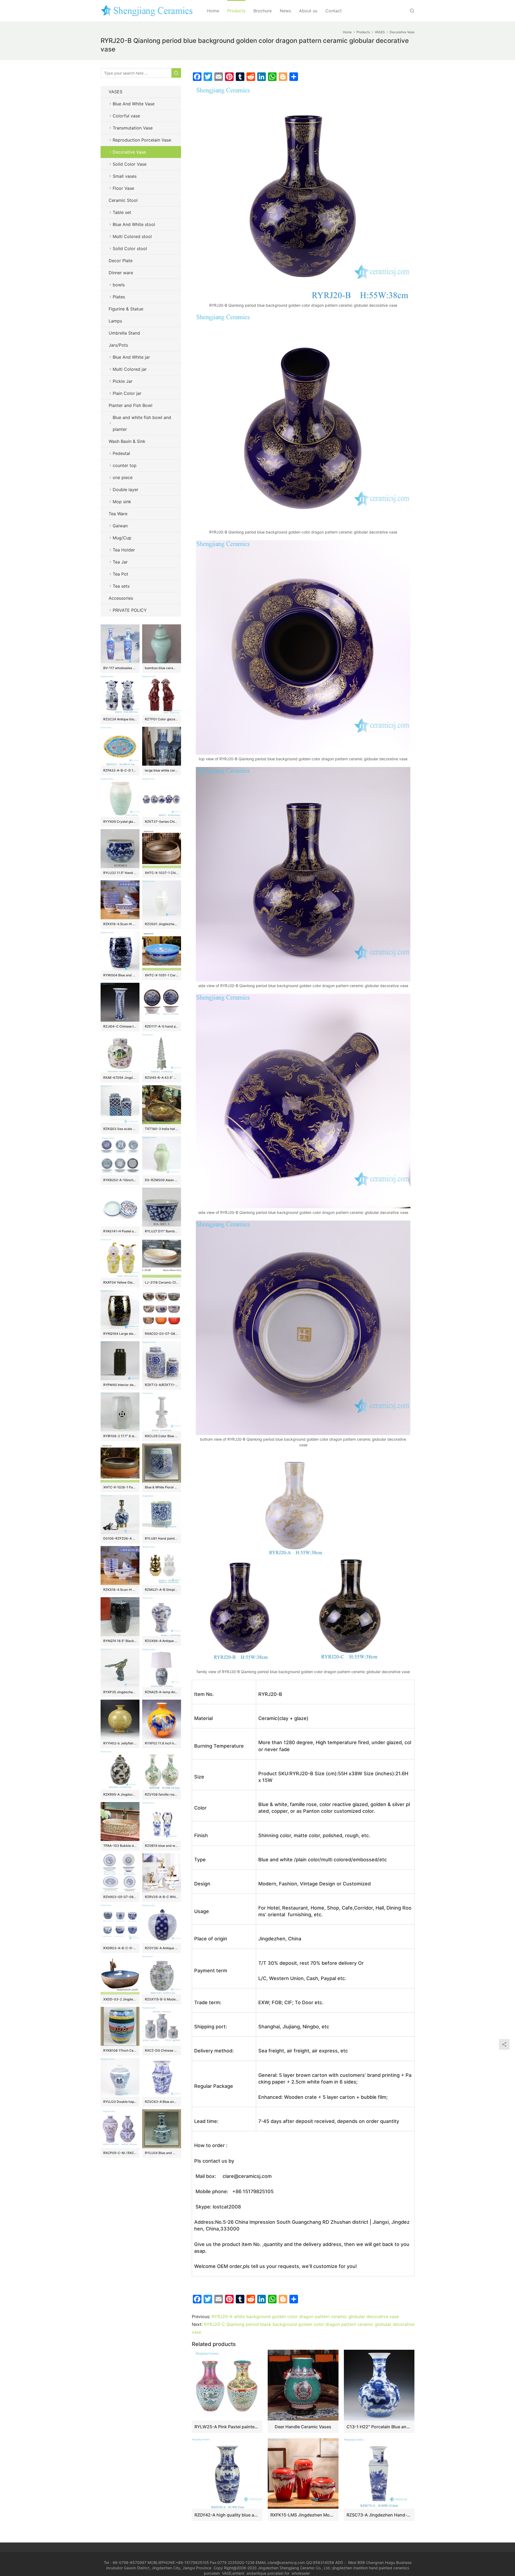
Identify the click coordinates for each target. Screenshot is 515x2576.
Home (213, 11)
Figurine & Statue (126, 309)
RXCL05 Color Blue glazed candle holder (162, 1436)
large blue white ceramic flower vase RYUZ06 (162, 770)
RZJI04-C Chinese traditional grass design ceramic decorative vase (120, 1026)
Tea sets (121, 586)
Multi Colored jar (130, 369)
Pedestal (121, 453)
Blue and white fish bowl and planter (142, 423)
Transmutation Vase (133, 128)
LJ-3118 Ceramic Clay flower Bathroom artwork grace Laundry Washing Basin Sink (162, 1282)
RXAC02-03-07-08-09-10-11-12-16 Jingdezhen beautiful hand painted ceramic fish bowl (162, 1334)
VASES (115, 92)
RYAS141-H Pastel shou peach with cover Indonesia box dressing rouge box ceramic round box (120, 1231)
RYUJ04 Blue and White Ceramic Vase (162, 2153)
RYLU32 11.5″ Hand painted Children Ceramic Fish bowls (120, 873)
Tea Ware (118, 514)
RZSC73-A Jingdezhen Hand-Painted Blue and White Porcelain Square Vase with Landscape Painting (379, 2515)
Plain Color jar (127, 393)
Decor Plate (121, 261)
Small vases (125, 176)
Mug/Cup (122, 538)
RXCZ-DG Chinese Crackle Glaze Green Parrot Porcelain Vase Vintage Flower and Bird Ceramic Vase (162, 2050)
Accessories (121, 598)
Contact (334, 11)
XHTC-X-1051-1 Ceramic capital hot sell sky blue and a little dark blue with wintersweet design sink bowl (162, 975)
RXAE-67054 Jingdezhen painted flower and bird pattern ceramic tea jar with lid (120, 1078)
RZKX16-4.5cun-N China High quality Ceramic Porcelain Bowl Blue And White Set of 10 (120, 924)
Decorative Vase (129, 152)
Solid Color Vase (130, 164)
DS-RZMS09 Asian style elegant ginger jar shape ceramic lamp (162, 1180)
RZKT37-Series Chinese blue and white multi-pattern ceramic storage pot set (162, 822)
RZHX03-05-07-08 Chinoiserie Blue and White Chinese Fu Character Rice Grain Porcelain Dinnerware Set (120, 1897)
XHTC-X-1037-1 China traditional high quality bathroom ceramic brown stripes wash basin (162, 873)
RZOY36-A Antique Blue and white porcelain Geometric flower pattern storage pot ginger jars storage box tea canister (162, 1948)
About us (308, 11)
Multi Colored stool (132, 236)
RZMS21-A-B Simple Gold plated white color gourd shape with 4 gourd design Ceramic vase (162, 1590)
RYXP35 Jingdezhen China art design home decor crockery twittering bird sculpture (120, 1692)
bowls (119, 285)
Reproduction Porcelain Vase (142, 140)
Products (236, 11)
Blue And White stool (134, 224)
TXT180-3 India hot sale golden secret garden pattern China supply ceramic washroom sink (162, 1129)
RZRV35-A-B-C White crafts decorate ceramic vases (162, 1897)
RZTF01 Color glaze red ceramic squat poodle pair (162, 719)
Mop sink (122, 502)
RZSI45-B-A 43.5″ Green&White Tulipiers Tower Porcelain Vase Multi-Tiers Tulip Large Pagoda (162, 1078)
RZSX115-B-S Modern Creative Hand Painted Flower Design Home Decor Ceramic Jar (162, 1999)
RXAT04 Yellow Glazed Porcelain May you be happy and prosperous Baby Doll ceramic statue (120, 1282)
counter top (125, 465)
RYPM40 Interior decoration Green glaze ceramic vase (120, 1385)
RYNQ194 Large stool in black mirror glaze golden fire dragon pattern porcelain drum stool (120, 1334)
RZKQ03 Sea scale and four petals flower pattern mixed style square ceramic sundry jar (120, 1129)
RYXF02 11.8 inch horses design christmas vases (162, 1743)
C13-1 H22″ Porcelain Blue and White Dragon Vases (379, 2427)
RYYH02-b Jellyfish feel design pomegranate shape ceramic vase (120, 1743)
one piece (123, 477)
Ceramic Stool (123, 200)
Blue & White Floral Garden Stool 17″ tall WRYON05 (162, 1487)
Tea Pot (120, 574)
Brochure (263, 11)
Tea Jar (120, 562)
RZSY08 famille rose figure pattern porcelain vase (162, 1794)
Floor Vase (123, 188)
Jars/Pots (118, 345)
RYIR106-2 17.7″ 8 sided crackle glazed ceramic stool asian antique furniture (120, 1436)
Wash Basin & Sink (127, 441)
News (285, 11)
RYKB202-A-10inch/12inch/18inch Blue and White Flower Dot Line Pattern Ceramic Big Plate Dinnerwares (120, 1180)
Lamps (115, 321)
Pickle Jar (123, 381)
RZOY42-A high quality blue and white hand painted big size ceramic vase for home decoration (227, 2515)
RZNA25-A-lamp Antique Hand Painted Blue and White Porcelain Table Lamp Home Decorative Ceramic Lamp (162, 1692)
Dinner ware (121, 273)
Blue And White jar (131, 357)
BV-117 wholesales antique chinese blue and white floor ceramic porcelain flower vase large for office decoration (120, 668)
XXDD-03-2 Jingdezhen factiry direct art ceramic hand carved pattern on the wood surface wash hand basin (120, 1999)
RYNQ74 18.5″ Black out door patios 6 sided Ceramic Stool (120, 1641)
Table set (122, 212)
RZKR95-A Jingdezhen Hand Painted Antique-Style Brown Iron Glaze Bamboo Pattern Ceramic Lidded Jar (120, 1794)
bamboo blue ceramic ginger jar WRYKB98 (162, 668)
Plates (119, 297)
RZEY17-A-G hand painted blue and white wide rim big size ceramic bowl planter (162, 1026)
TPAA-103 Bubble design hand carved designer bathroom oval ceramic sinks (120, 1846)
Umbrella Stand (124, 333)
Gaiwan (120, 526)
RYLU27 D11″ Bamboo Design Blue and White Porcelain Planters (162, 1231)
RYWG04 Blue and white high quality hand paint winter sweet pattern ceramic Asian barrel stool (120, 975)
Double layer (126, 490)
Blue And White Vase (134, 104)
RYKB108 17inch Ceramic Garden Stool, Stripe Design (120, 2050)
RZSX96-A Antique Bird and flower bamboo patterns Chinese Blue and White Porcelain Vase (162, 1641)
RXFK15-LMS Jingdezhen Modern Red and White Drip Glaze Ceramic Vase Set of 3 (303, 2515)
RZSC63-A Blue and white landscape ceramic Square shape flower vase (162, 2102)
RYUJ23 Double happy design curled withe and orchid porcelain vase (120, 2102)
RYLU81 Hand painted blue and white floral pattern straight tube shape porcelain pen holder (162, 1538)
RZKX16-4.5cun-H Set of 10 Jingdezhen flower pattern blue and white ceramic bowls (120, 1590)
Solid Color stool (130, 249)
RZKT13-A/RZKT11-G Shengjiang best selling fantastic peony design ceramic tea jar (162, 1385)
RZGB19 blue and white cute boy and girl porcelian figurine (162, 1846)
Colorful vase (126, 116)
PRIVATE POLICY (135, 610)
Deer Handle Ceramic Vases (303, 2427)
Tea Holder (124, 550)
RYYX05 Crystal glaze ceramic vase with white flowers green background (120, 822)
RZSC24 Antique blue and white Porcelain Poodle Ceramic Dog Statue (120, 719)
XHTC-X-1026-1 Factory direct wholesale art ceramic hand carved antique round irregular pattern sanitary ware (120, 1487)
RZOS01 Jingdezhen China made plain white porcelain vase (162, 924)
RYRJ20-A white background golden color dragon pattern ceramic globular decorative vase (305, 2316)
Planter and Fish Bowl (130, 405)
